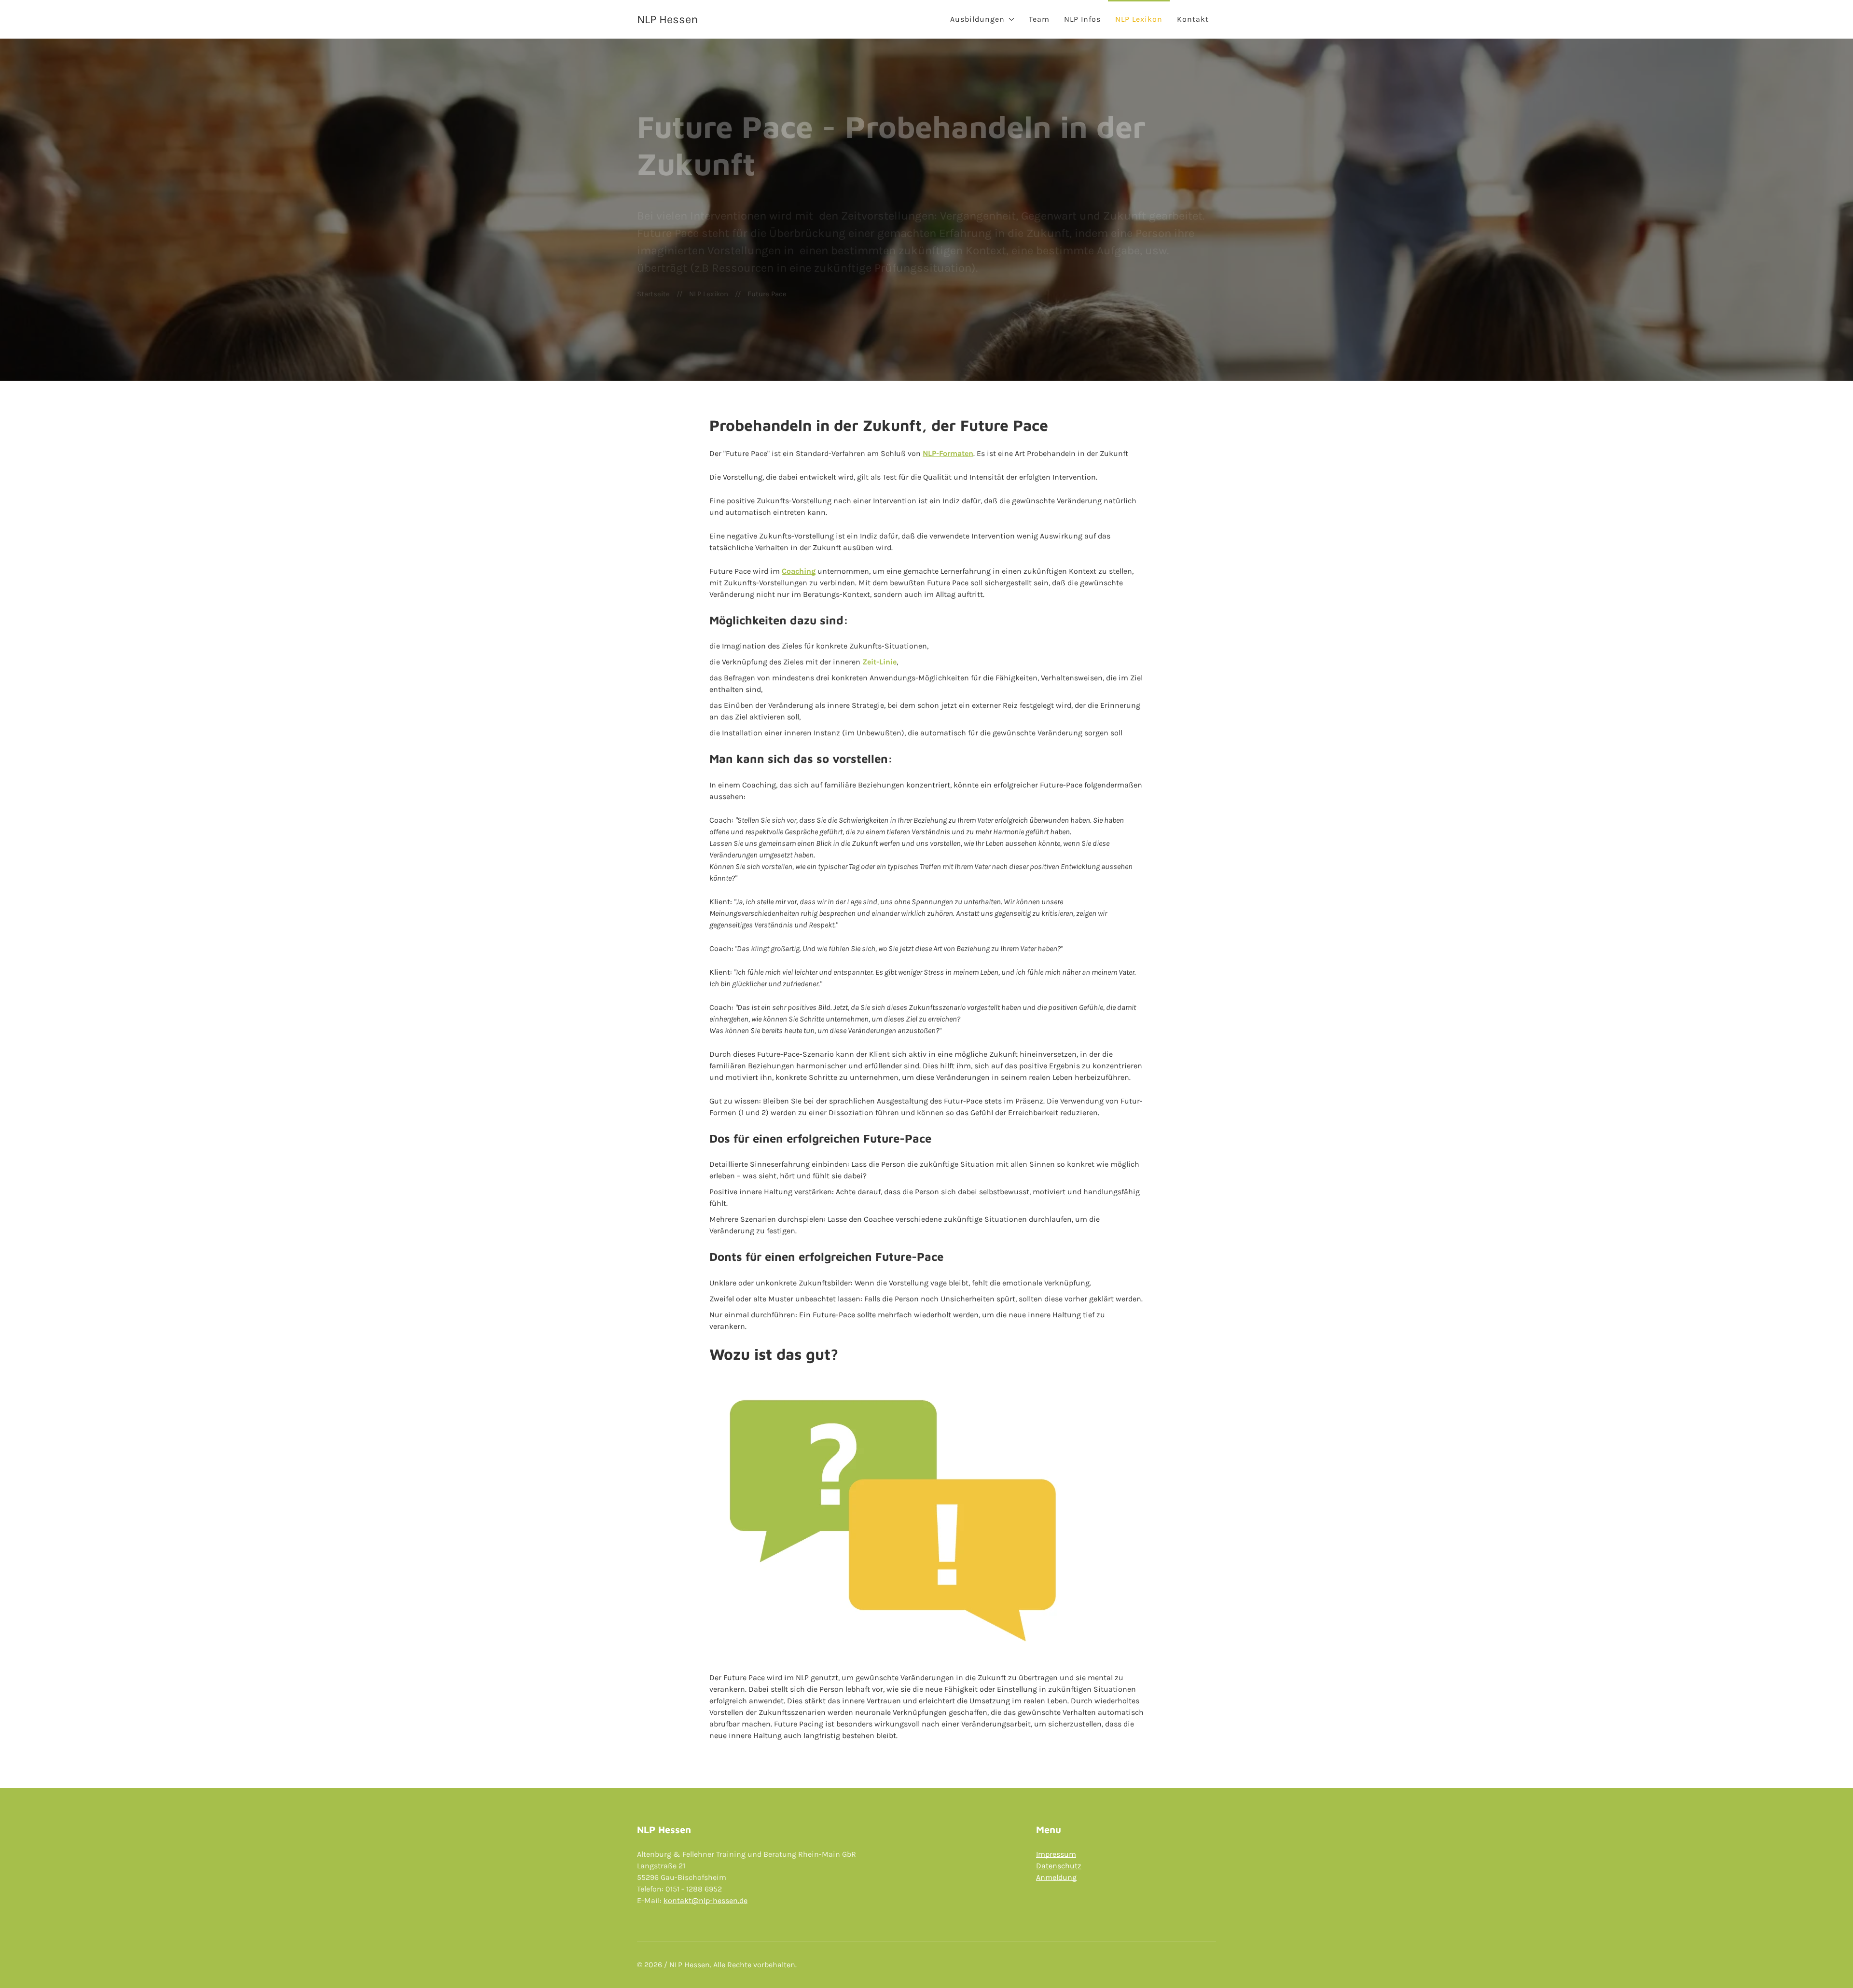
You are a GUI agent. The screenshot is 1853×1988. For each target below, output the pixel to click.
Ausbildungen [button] (977, 19)
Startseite (653, 294)
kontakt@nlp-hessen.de (705, 1900)
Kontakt (1193, 19)
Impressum (1056, 1854)
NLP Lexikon (1139, 19)
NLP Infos (1082, 19)
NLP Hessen (667, 19)
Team (1039, 19)
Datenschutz (1059, 1866)
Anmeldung (1056, 1877)
